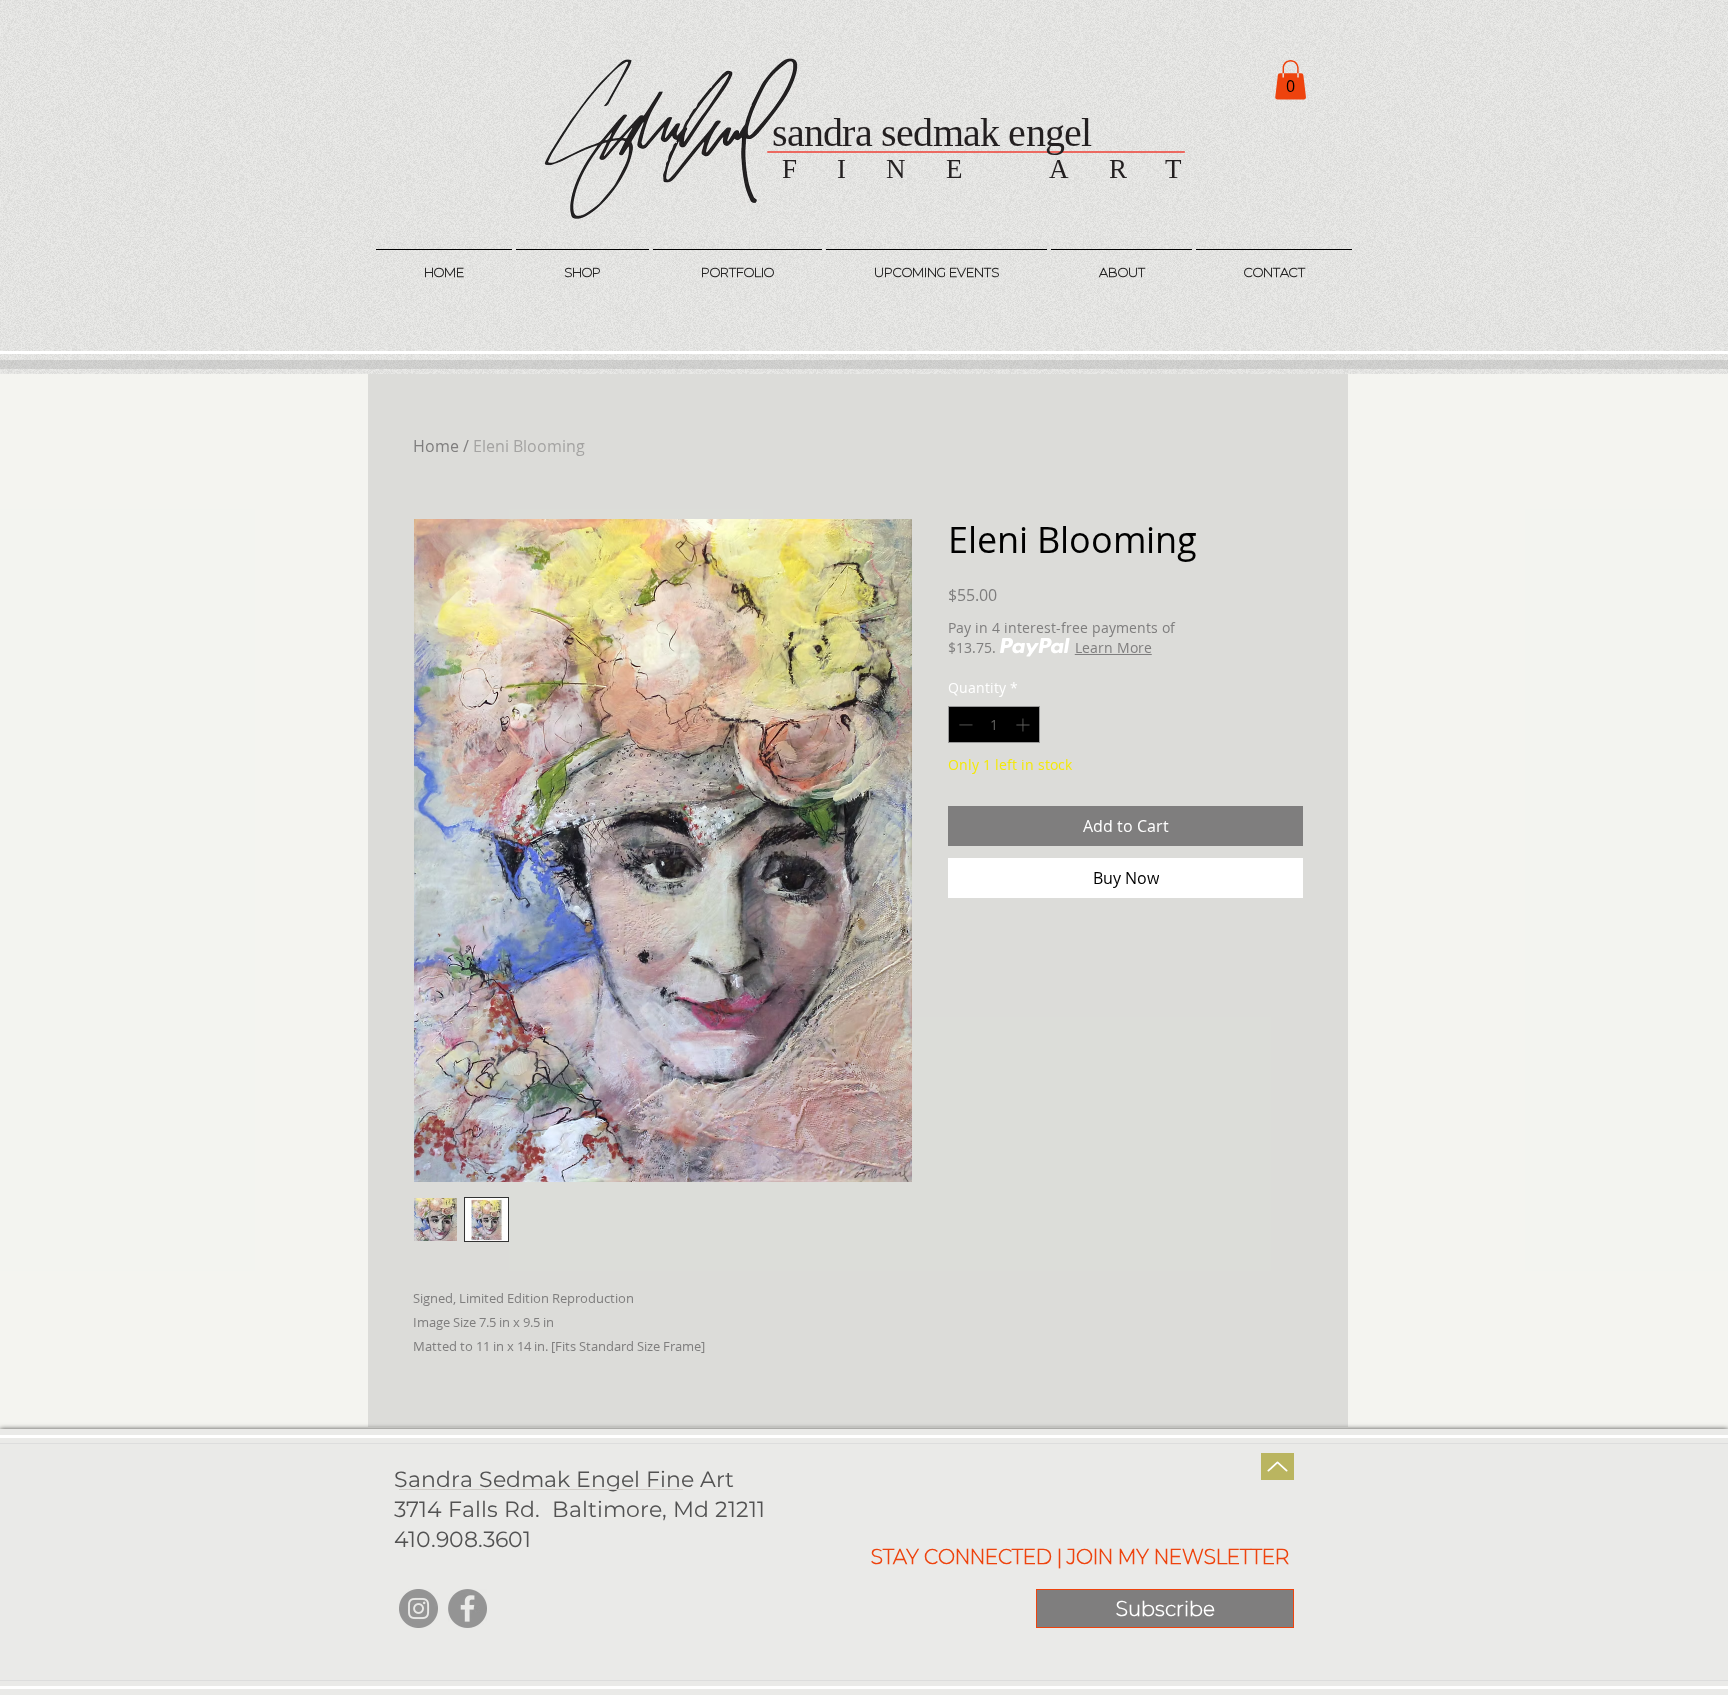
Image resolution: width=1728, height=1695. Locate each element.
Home (436, 446)
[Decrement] (963, 724)
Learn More (1113, 647)
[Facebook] (467, 1608)
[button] (1290, 79)
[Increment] (1024, 724)
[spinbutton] (994, 724)
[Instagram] (418, 1608)
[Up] (1277, 1466)
